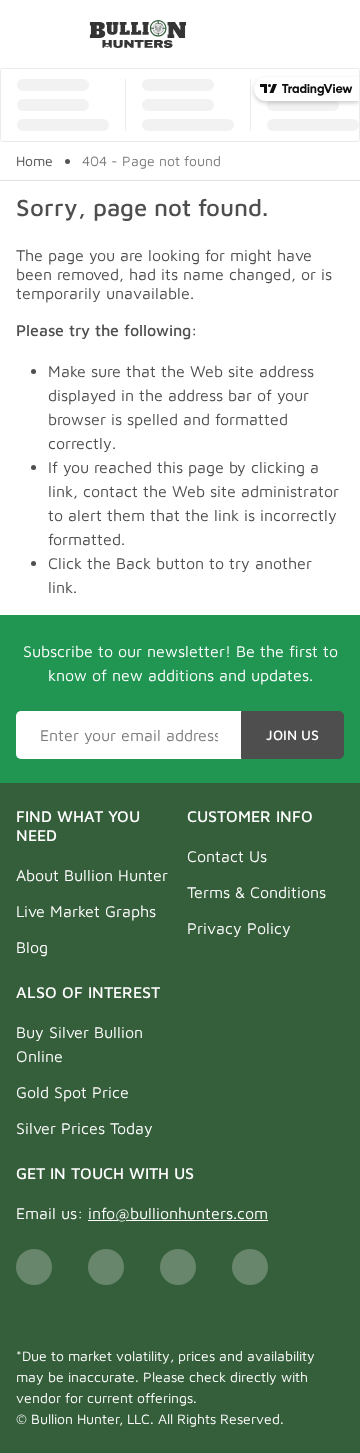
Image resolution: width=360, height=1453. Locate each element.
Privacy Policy (239, 928)
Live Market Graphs (86, 911)
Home (34, 161)
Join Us (292, 734)
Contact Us (227, 856)
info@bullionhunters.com (178, 1213)
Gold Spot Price (72, 1092)
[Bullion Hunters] (138, 34)
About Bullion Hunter (92, 875)
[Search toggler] (333, 34)
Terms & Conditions (256, 892)
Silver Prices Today (84, 1128)
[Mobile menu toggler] (28, 34)
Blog (32, 947)
